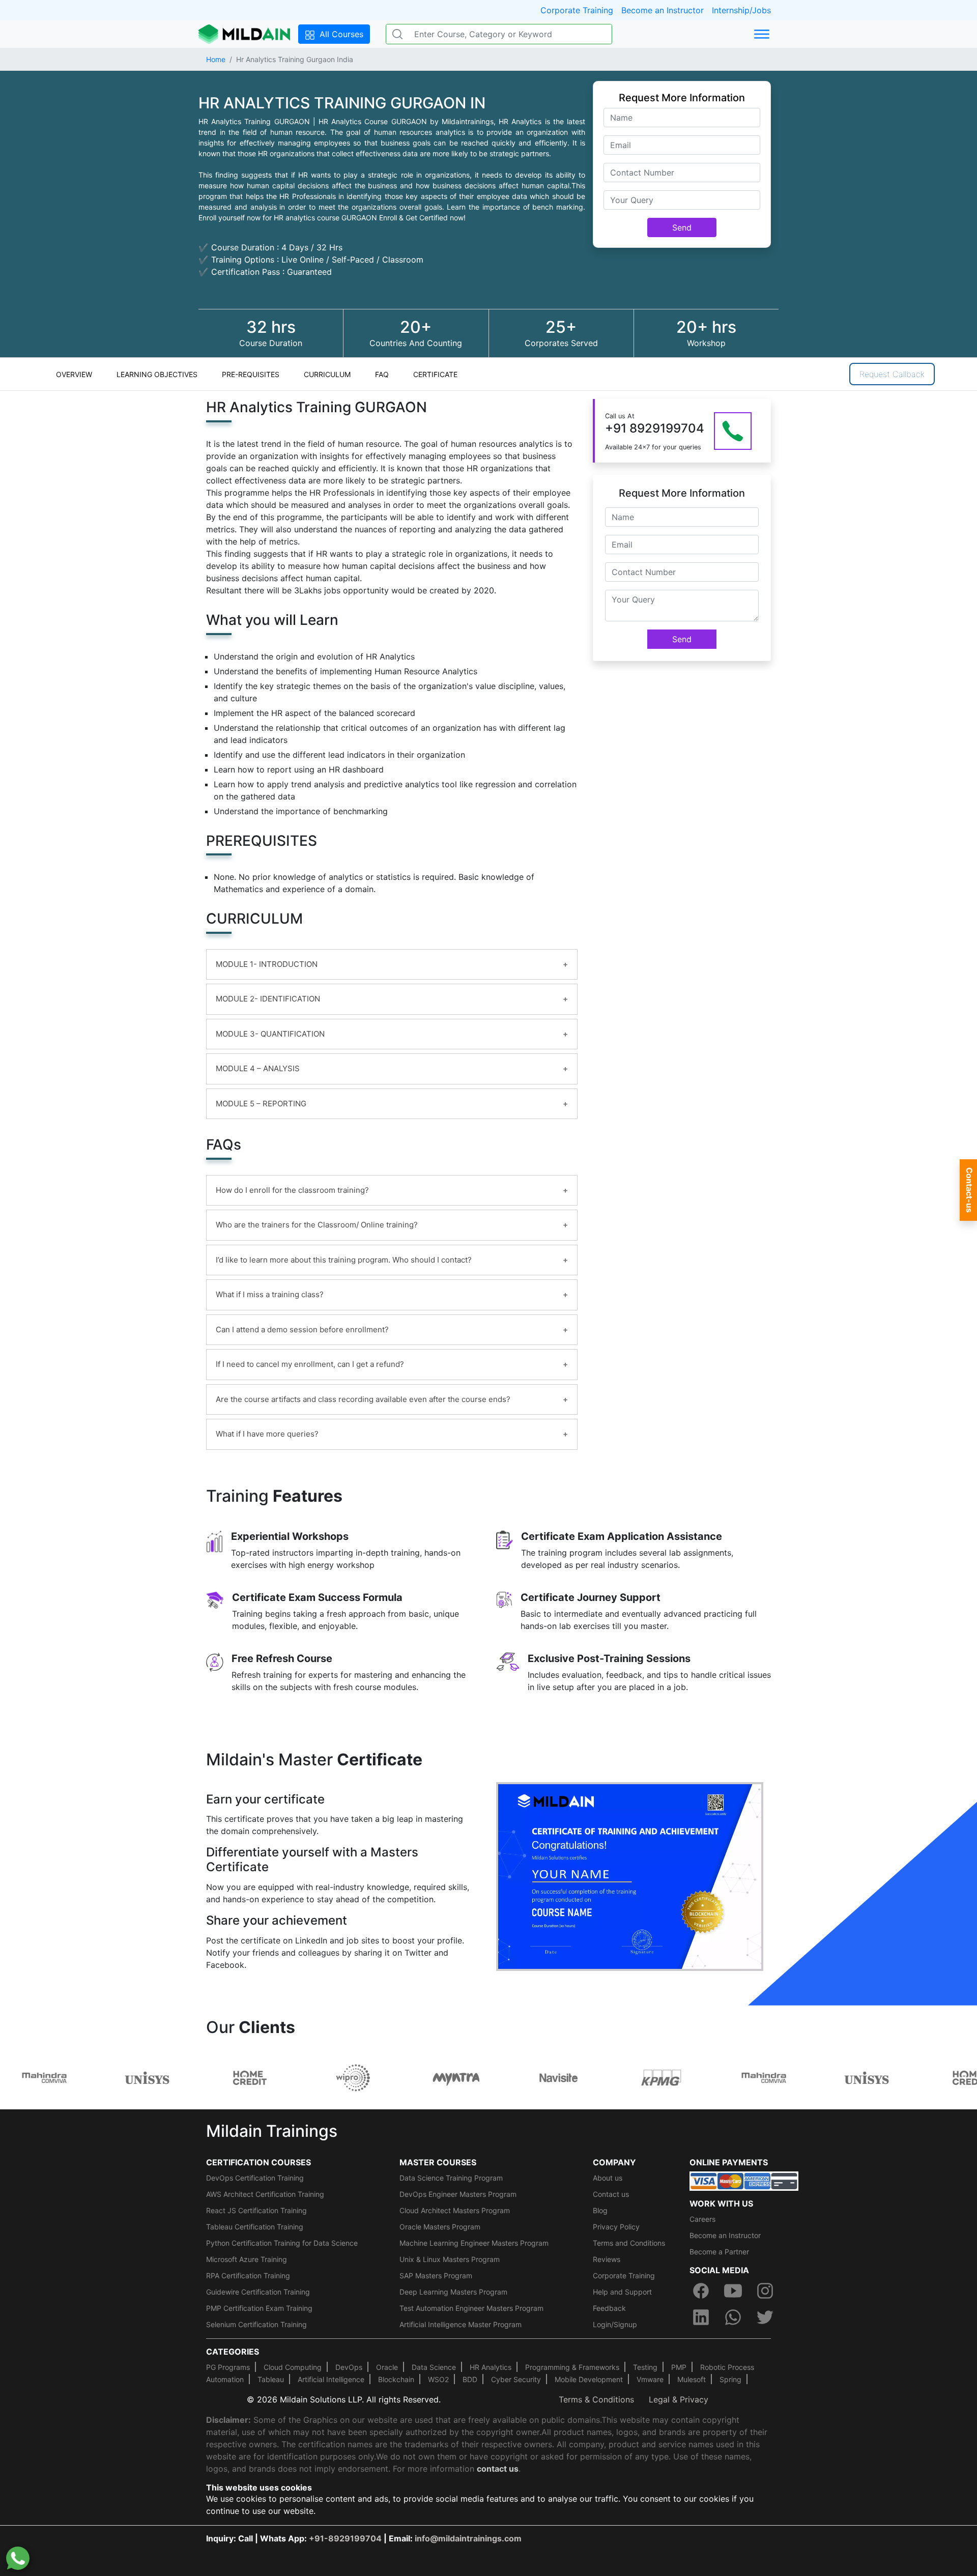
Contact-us (969, 1190)
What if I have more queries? (267, 1434)
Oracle (387, 2367)
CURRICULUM (327, 374)
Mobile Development (589, 2379)
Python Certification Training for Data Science (282, 2243)
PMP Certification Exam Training (259, 2308)
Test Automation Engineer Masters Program (471, 2308)
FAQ (382, 374)
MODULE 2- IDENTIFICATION (268, 999)
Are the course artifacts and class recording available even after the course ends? (363, 1399)
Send (682, 227)
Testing (645, 2367)
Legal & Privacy (679, 2399)
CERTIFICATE (435, 374)
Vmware (650, 2379)
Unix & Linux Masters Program (450, 2259)
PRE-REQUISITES (251, 374)
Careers (702, 2219)
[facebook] (701, 2291)
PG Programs (228, 2367)
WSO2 (438, 2379)
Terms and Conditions (629, 2243)
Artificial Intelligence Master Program (461, 2324)
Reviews (607, 2259)
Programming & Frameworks (572, 2367)
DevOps (349, 2367)
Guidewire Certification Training (258, 2292)
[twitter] (765, 2317)
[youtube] (733, 2291)
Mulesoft (692, 2379)
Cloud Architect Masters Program (455, 2210)
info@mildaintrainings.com (468, 2538)
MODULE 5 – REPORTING (261, 1104)
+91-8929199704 (345, 2538)
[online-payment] (744, 2180)
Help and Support (622, 2292)
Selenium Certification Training (256, 2324)
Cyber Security (516, 2379)
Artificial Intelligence (331, 2379)
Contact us (611, 2194)
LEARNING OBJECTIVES (157, 374)
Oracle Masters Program (440, 2227)
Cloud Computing (293, 2367)
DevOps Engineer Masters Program (458, 2194)
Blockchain (396, 2379)
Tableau (271, 2379)
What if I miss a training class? (270, 1294)
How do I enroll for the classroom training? (292, 1190)
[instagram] (765, 2291)
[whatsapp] (733, 2317)
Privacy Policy (616, 2227)
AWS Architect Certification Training (265, 2194)
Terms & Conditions (596, 2399)
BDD (470, 2379)
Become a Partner (719, 2252)
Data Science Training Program (451, 2178)
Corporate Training (577, 10)
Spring (730, 2379)
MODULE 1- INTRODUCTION (267, 964)
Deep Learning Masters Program (453, 2292)
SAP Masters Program (436, 2276)
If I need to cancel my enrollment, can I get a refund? (310, 1364)
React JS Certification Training (256, 2210)
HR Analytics (491, 2367)
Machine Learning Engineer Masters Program (474, 2243)
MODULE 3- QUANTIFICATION (270, 1034)
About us (608, 2178)
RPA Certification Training (248, 2276)
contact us (498, 2469)
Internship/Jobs (741, 10)
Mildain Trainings (272, 2131)
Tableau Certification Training (255, 2227)
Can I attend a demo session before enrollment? (302, 1329)
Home (216, 59)
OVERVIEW (74, 374)
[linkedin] (701, 2317)
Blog (600, 2210)
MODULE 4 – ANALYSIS (258, 1068)
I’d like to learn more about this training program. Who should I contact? (344, 1260)
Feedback (609, 2308)
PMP (679, 2367)
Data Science (434, 2367)
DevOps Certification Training (255, 2178)
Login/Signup (615, 2324)
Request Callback (892, 374)
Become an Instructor (663, 10)
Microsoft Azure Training (247, 2259)
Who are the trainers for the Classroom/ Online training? (317, 1225)
